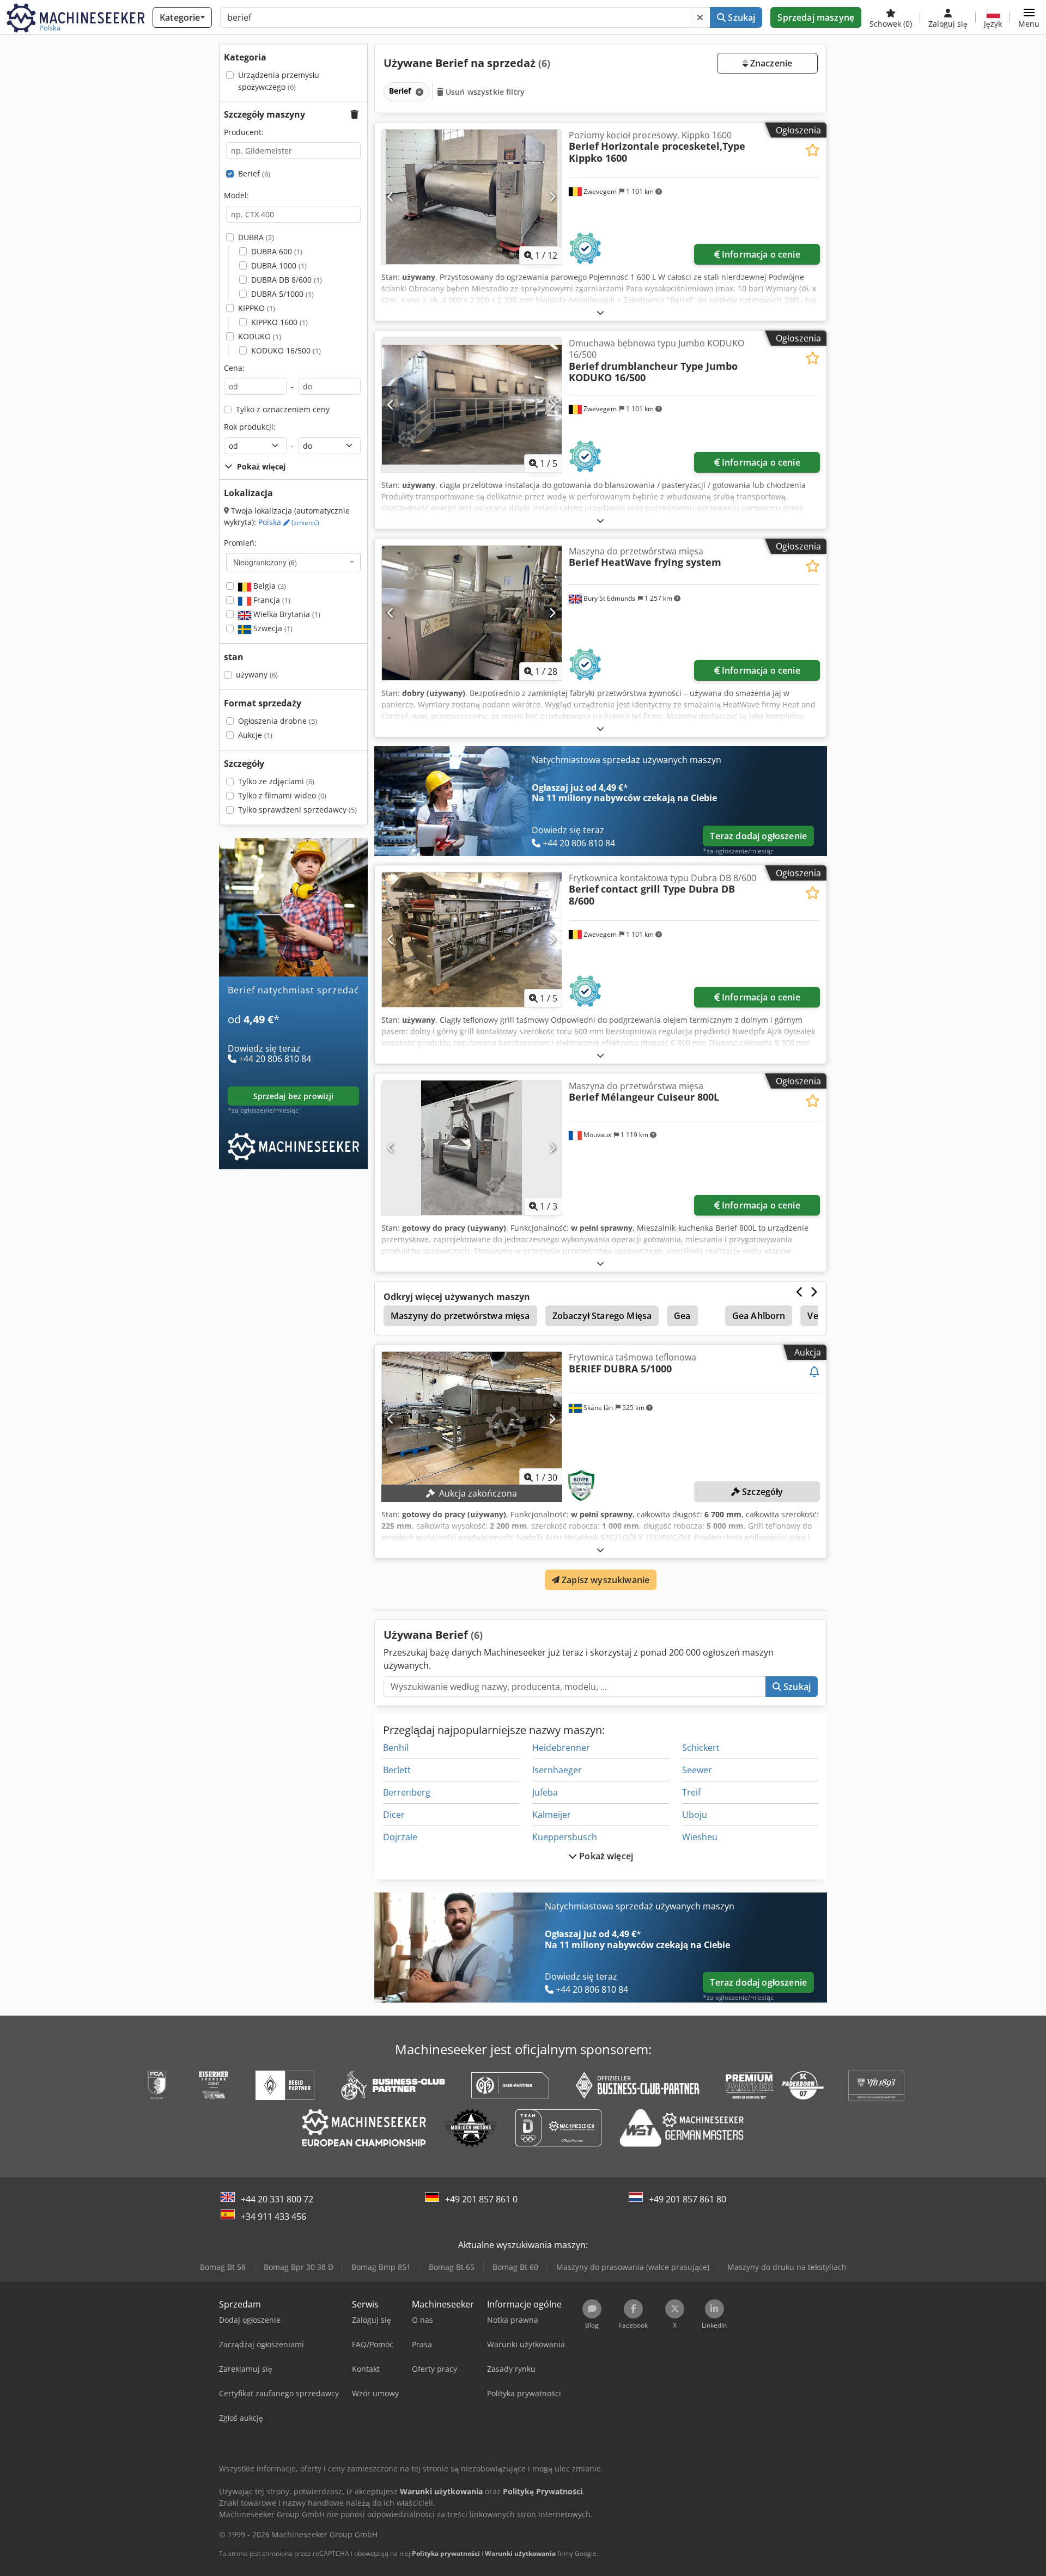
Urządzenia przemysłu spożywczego (279, 81)
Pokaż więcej (605, 1856)
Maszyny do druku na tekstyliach (787, 2267)
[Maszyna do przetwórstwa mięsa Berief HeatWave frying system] (472, 613)
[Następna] (552, 197)
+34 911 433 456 (273, 2217)
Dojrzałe (400, 1837)
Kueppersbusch (565, 1837)
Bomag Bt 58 (223, 2267)
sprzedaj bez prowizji (294, 1096)
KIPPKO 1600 (279, 322)
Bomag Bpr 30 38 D (299, 2267)
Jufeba (545, 1792)
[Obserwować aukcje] (814, 1372)
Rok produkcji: (250, 427)
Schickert (701, 1748)
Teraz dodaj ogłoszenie (758, 836)
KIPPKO (257, 308)
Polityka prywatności (446, 2553)
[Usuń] (700, 17)
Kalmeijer (552, 1815)
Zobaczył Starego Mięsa (602, 1316)
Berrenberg (407, 1792)
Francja (271, 600)
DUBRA (256, 237)
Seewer (697, 1770)
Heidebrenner (561, 1748)
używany (257, 674)
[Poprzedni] (391, 197)
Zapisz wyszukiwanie (604, 1580)
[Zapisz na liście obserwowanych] (813, 150)
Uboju (695, 1815)
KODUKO (260, 336)
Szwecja (272, 628)
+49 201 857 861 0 (481, 2199)
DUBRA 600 (277, 251)
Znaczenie (770, 63)
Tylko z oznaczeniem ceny (283, 409)
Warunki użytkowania (520, 2553)
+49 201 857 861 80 (688, 2199)
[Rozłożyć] (600, 312)
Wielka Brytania (286, 614)
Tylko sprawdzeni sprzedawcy (297, 810)
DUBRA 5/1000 (282, 294)
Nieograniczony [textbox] (265, 562)
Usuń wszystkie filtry (484, 92)
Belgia (269, 586)
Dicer (394, 1815)
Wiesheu (700, 1837)
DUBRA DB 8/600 (287, 280)
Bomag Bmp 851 (381, 2267)
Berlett (397, 1770)
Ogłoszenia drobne (278, 721)
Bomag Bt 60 (515, 2267)
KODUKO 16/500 (286, 350)
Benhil (396, 1748)
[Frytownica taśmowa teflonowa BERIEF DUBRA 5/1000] (472, 1419)
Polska (289, 522)
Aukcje (255, 735)
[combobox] (293, 562)
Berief (254, 173)
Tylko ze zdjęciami (276, 781)
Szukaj (740, 17)
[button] (1029, 17)
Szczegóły (762, 1492)
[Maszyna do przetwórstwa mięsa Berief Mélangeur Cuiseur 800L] (472, 1148)
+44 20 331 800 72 (277, 2199)
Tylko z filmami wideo (282, 795)
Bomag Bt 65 (452, 2267)
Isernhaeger (557, 1770)
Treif (691, 1792)
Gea (682, 1316)
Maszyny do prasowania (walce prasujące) (633, 2267)
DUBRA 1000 (279, 265)
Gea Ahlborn (759, 1316)
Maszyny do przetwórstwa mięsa (460, 1316)
